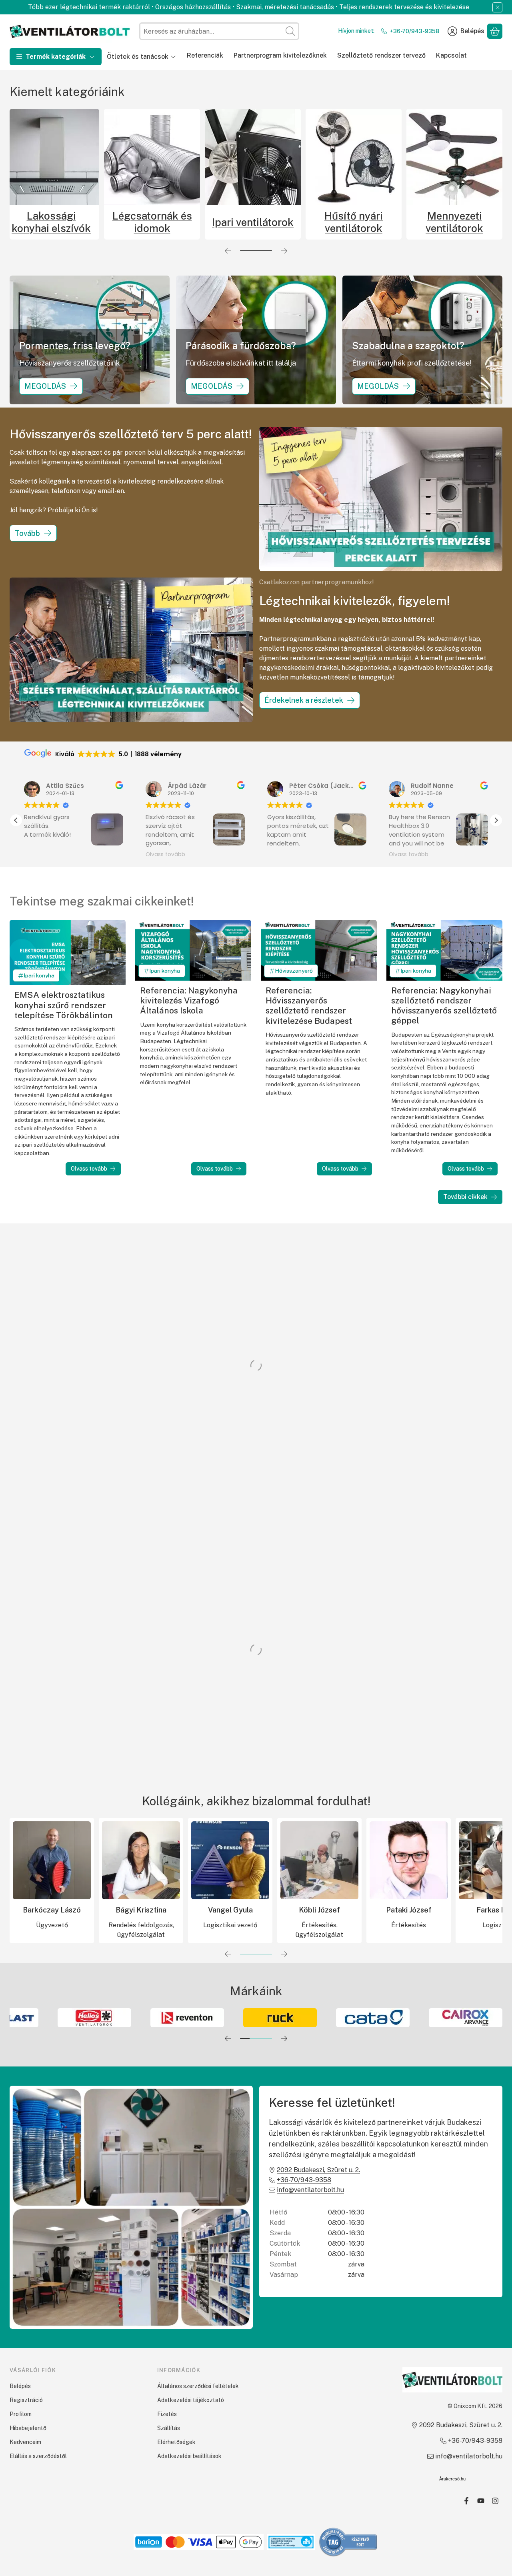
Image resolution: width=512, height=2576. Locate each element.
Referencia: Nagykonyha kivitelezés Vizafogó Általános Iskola (189, 1000)
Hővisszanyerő (294, 971)
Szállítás (169, 2428)
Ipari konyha (39, 975)
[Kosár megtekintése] (495, 31)
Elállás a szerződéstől (38, 2456)
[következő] (284, 251)
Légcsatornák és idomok (354, 222)
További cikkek (465, 1197)
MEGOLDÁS (45, 386)
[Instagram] (495, 2501)
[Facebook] (466, 2501)
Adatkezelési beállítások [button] (189, 2456)
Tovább (27, 533)
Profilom (21, 2414)
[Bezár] (497, 7)
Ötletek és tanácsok (138, 57)
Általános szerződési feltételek (198, 2386)
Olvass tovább (89, 1169)
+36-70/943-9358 (414, 31)
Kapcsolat (451, 55)
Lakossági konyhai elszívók (253, 222)
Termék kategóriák (56, 57)
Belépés (20, 2386)
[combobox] (219, 31)
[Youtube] (481, 2501)
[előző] (228, 251)
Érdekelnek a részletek (304, 700)
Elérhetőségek (176, 2442)
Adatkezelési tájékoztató (191, 2400)
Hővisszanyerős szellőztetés (51, 222)
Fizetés (167, 2414)
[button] (496, 820)
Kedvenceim (25, 2442)
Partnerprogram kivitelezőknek (280, 55)
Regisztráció (26, 2400)
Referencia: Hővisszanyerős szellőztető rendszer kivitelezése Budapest (309, 1006)
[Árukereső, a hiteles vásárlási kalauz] (348, 2541)
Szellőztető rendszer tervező (381, 55)
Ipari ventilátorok (454, 222)
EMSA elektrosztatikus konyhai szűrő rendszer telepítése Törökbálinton (64, 1005)
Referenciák (205, 55)
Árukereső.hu (452, 2479)
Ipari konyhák (152, 222)
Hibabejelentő (28, 2428)
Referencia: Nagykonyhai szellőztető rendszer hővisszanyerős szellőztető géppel (444, 1006)
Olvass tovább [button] (48, 855)
